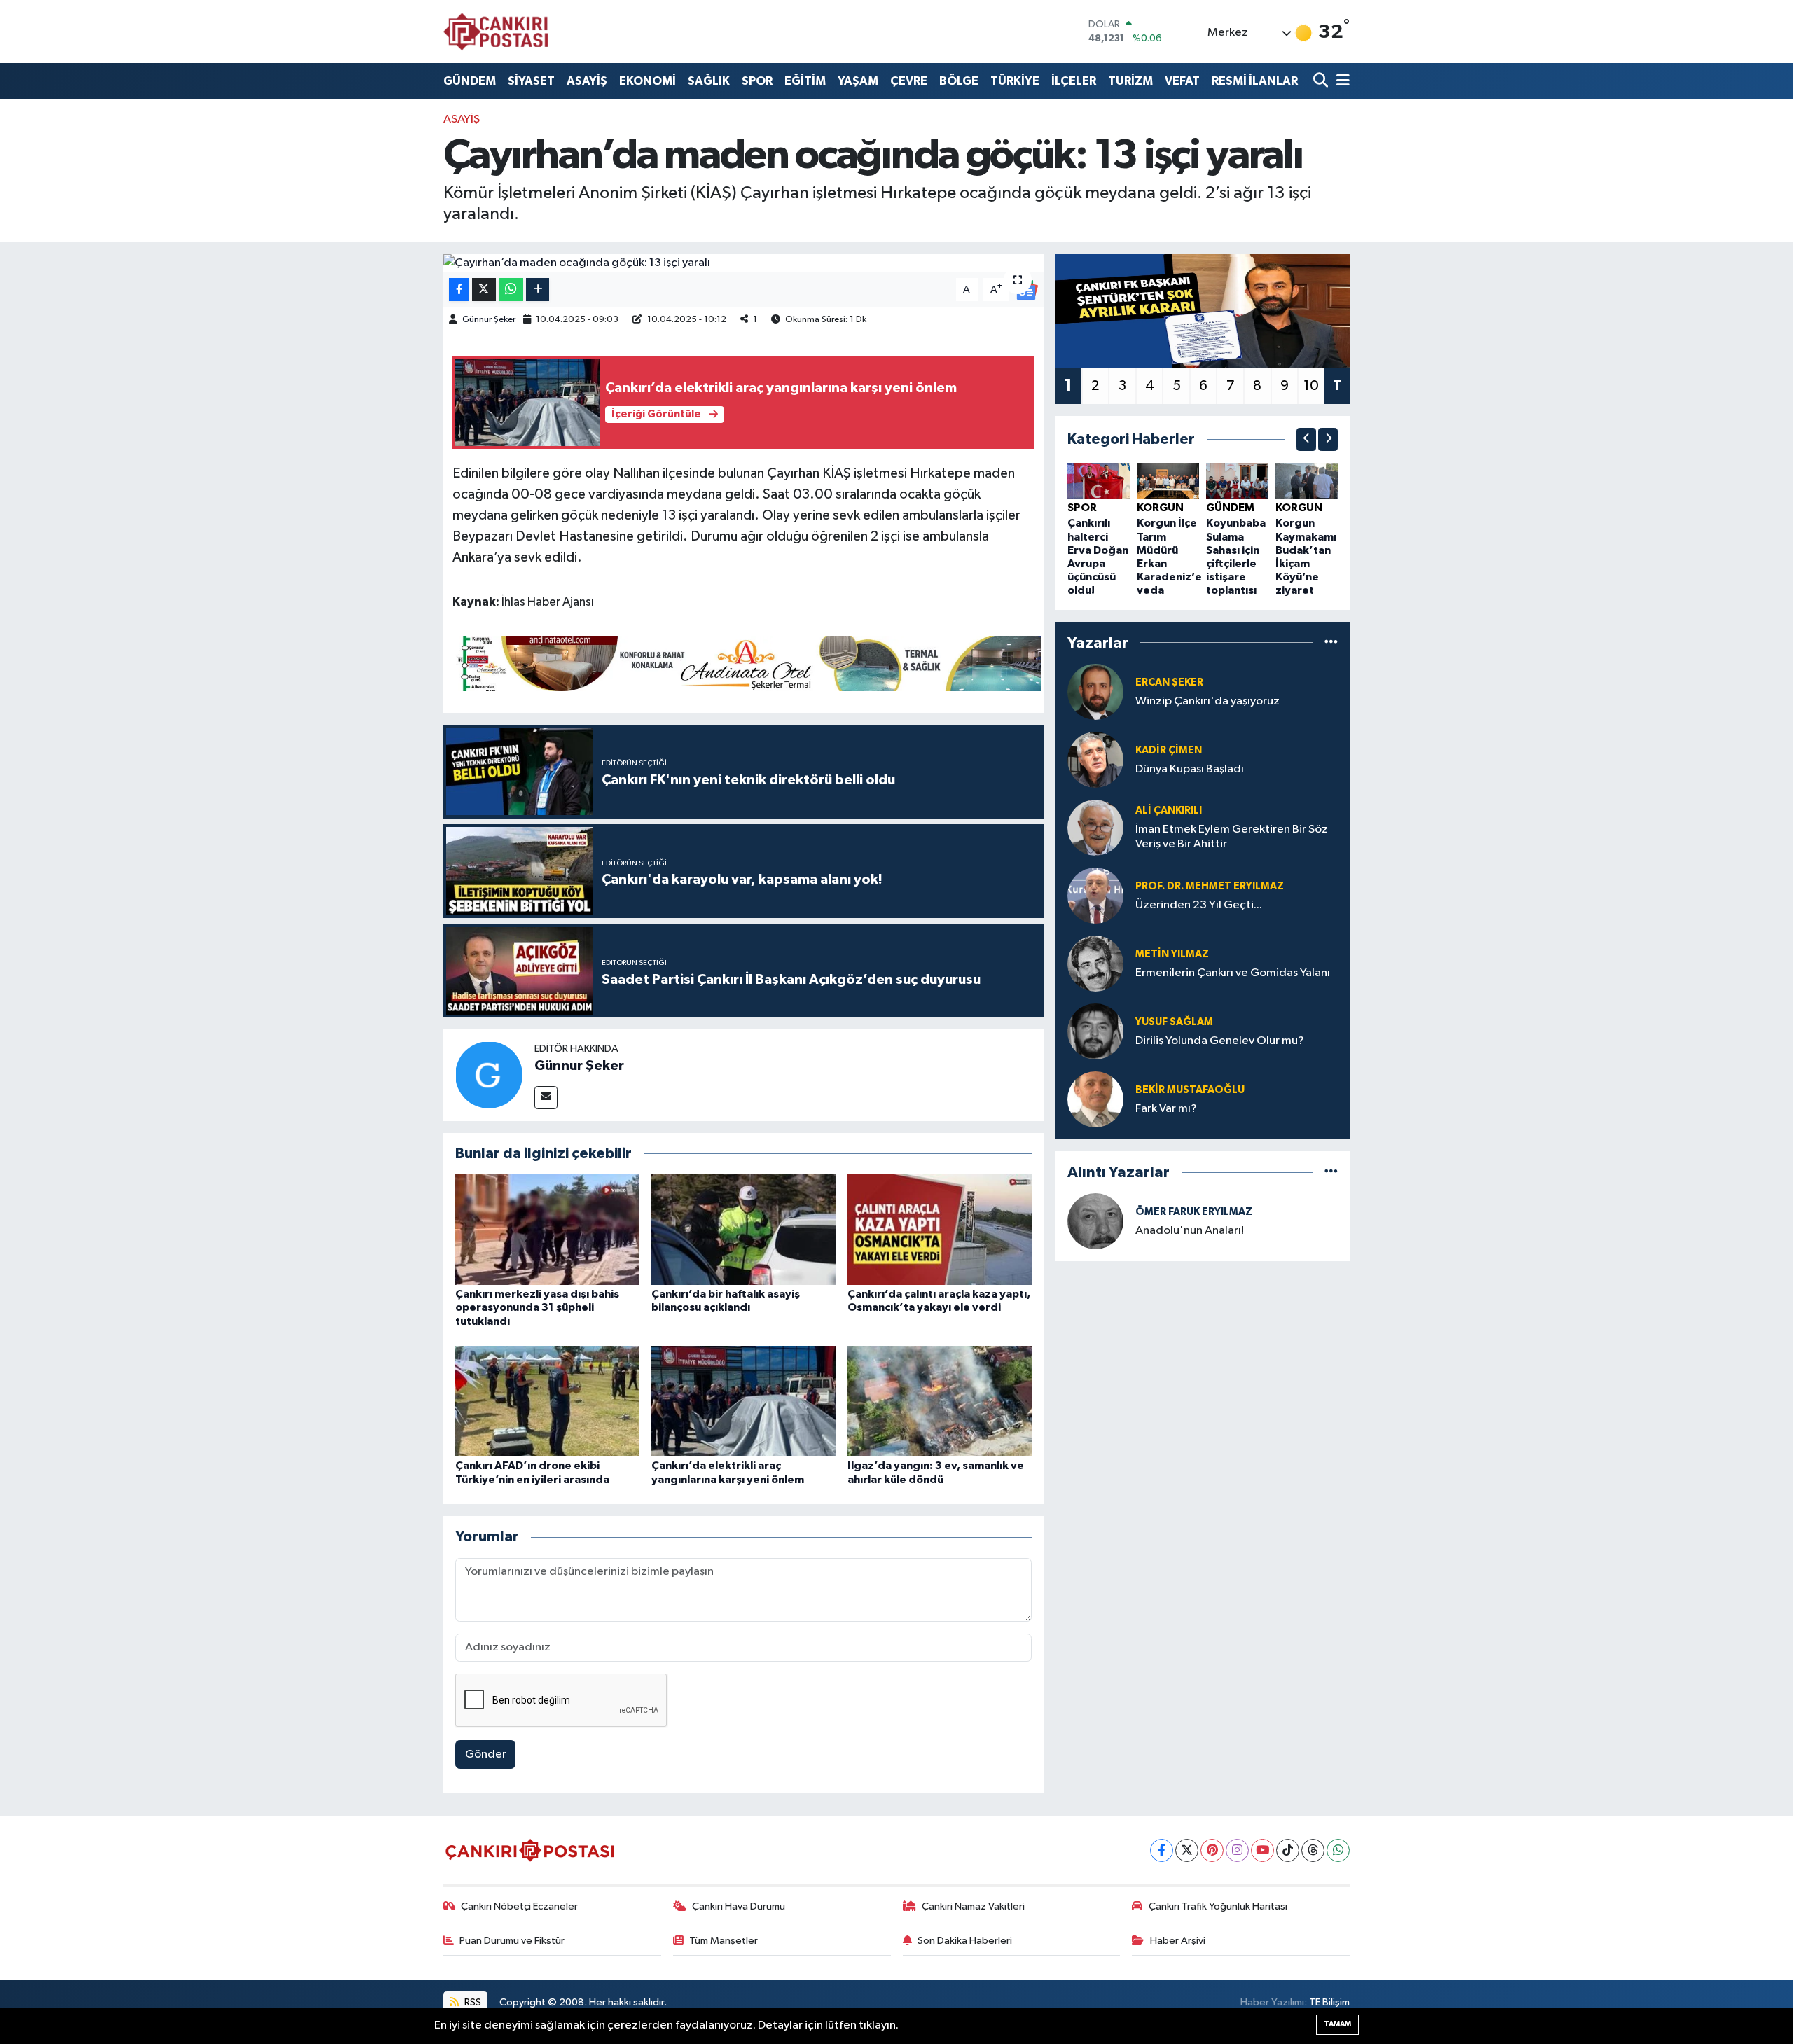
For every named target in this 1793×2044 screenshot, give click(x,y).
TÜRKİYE (1015, 81)
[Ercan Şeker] (1095, 691)
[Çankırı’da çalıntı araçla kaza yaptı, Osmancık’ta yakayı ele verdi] (940, 1229)
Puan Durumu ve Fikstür (512, 1941)
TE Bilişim (1329, 2002)
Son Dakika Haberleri (965, 1941)
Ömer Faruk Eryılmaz (1194, 1212)
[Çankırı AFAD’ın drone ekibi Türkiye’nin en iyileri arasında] (547, 1401)
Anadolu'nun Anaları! (1190, 1231)
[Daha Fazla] (538, 290)
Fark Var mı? (1166, 1109)
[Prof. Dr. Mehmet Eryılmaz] (1095, 895)
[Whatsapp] (1338, 1850)
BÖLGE (959, 81)
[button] (1306, 439)
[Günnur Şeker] (489, 1075)
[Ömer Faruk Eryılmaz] (1095, 1221)
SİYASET (531, 81)
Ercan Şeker (1169, 682)
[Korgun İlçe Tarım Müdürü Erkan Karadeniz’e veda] (1168, 481)
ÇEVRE (909, 81)
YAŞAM (858, 81)
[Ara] (1322, 81)
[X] (1187, 1850)
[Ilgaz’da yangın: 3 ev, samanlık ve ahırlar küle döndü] (940, 1401)
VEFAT (1182, 81)
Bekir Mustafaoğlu (1190, 1090)
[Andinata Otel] (747, 662)
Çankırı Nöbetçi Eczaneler (519, 1906)
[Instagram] (1237, 1850)
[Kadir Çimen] (1095, 759)
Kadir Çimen (1169, 750)
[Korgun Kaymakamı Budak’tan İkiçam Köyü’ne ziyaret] (1307, 481)
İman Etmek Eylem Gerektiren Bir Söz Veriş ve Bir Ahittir (1232, 837)
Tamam (1337, 2024)
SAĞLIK (709, 81)
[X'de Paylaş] (484, 290)
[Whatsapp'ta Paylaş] (511, 290)
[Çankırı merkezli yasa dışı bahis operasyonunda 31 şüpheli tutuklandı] (547, 1229)
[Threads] (1313, 1850)
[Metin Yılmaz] (1095, 963)
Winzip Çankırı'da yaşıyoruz (1207, 701)
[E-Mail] (546, 1098)
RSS (472, 2002)
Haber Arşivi (1178, 1941)
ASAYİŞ (587, 81)
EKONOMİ (648, 81)
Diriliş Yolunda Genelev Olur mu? (1220, 1041)
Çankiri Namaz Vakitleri (973, 1906)
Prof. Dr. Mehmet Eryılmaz (1210, 886)
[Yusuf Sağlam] (1095, 1031)
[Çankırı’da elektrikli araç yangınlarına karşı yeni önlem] (743, 1401)
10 (1311, 386)
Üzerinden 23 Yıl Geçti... (1199, 905)
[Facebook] (1162, 1850)
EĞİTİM (805, 81)
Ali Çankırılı (1169, 811)
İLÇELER (1074, 81)
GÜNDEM (470, 81)
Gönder (486, 1754)
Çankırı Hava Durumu (739, 1906)
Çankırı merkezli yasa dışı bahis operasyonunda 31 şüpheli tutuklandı (537, 1307)
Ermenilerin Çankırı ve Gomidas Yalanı (1233, 973)
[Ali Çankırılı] (1095, 827)
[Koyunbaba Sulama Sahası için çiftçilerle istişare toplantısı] (1237, 481)
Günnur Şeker (489, 320)
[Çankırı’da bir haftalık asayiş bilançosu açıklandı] (743, 1229)
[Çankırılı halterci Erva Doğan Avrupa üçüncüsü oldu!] (1099, 481)
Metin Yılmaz (1172, 954)
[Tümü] (1331, 642)
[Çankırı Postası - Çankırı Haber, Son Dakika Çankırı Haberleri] (496, 32)
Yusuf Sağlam (1174, 1022)
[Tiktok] (1288, 1850)
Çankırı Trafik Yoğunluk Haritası (1218, 1906)
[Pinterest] (1212, 1850)
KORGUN (1160, 508)
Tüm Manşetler (724, 1941)
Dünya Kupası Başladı (1190, 769)
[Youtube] (1262, 1850)
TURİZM (1130, 81)
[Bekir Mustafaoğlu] (1095, 1099)
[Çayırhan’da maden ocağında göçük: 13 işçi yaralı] (743, 263)
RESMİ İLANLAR (1255, 81)
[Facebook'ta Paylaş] (459, 290)
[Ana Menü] (1341, 81)
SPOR (757, 81)
